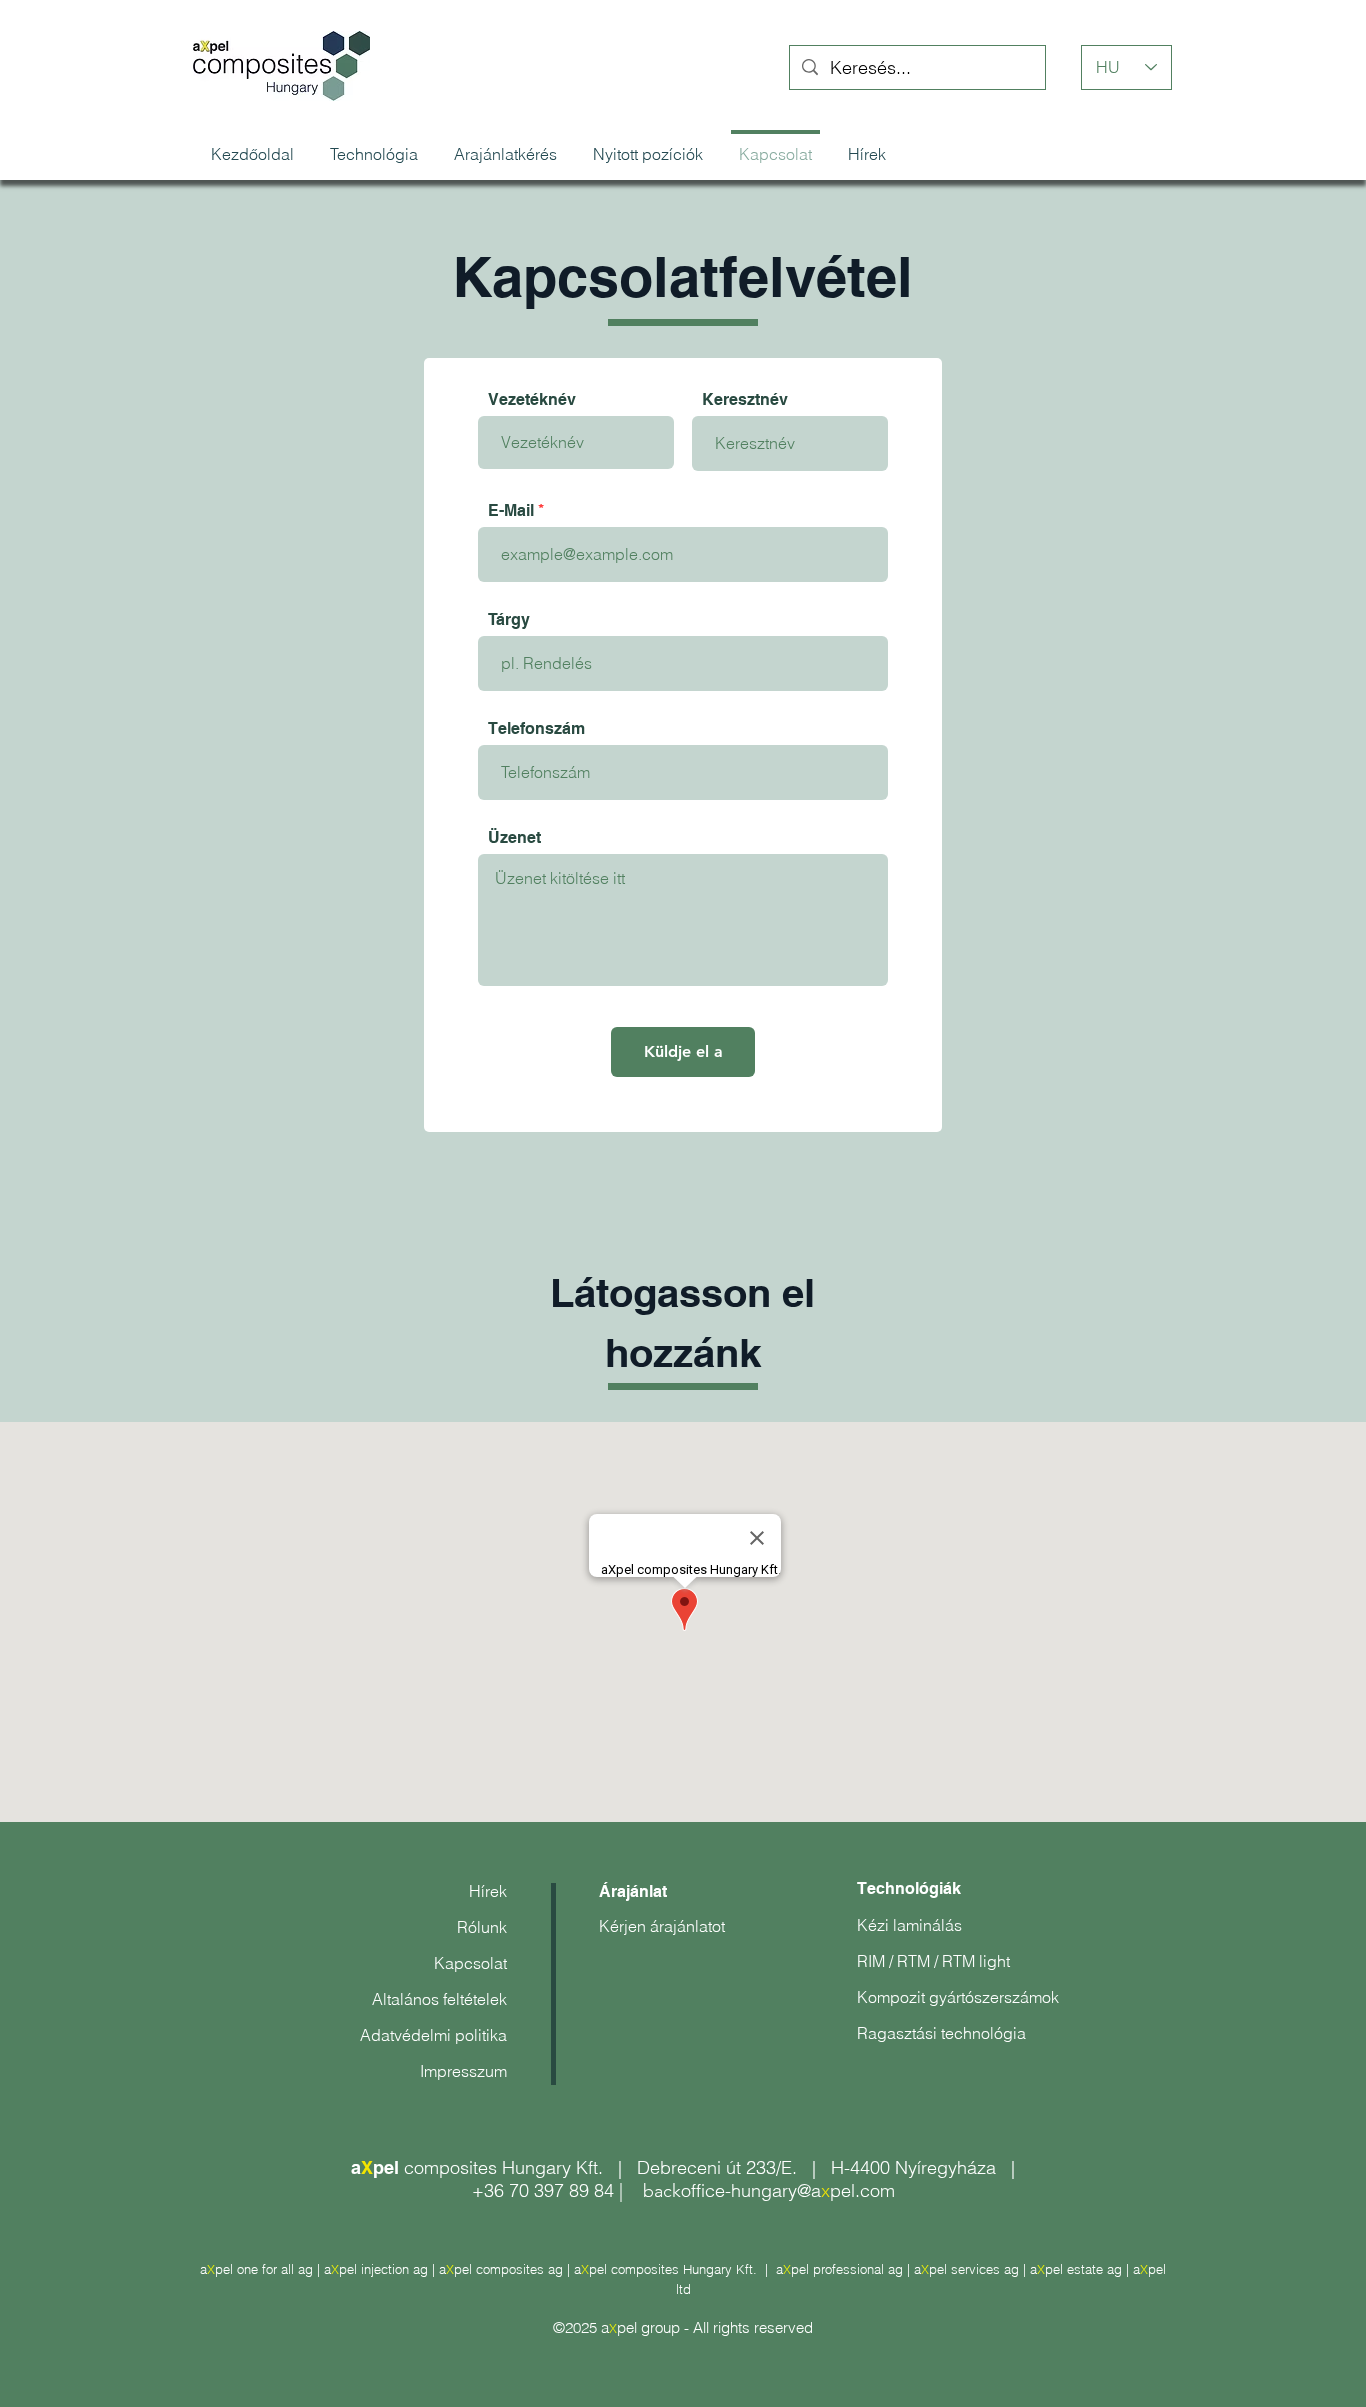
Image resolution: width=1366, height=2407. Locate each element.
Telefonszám (536, 729)
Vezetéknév (532, 400)
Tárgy (509, 620)
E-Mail (511, 511)
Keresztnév (745, 400)
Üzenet (514, 838)
